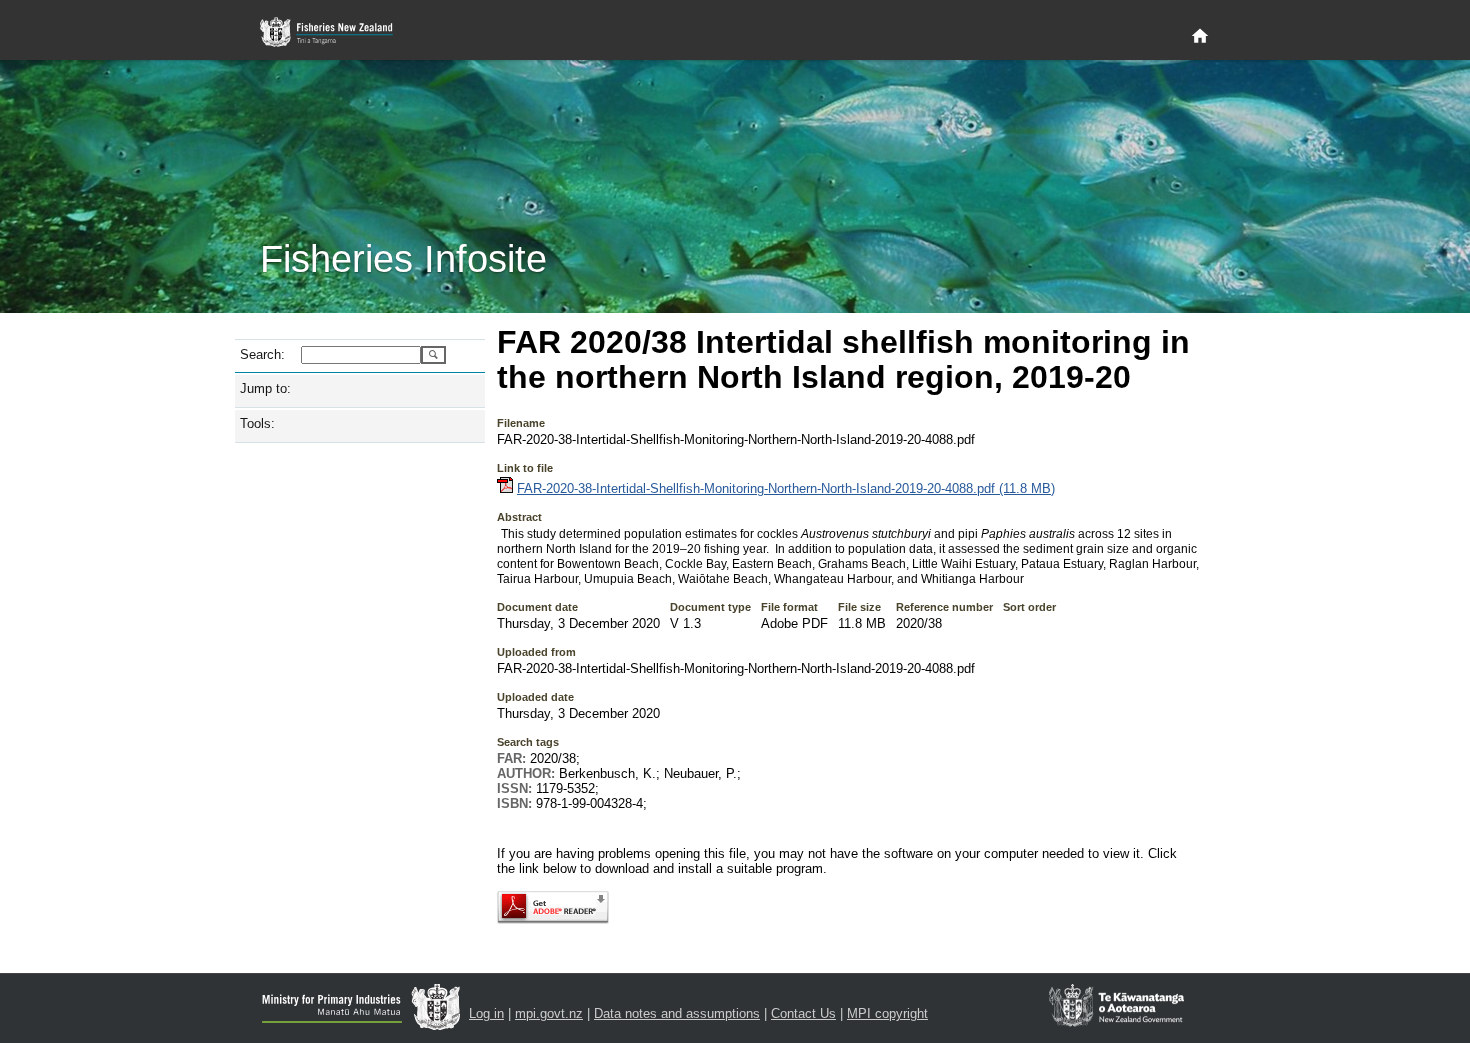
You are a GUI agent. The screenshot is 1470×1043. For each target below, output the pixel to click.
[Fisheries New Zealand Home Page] (337, 32)
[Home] (1200, 37)
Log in (486, 1013)
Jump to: (265, 388)
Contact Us (803, 1013)
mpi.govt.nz (549, 1013)
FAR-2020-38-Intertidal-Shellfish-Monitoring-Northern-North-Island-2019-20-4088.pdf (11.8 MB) (786, 488)
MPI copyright (887, 1013)
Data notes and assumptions (677, 1013)
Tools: (257, 423)
